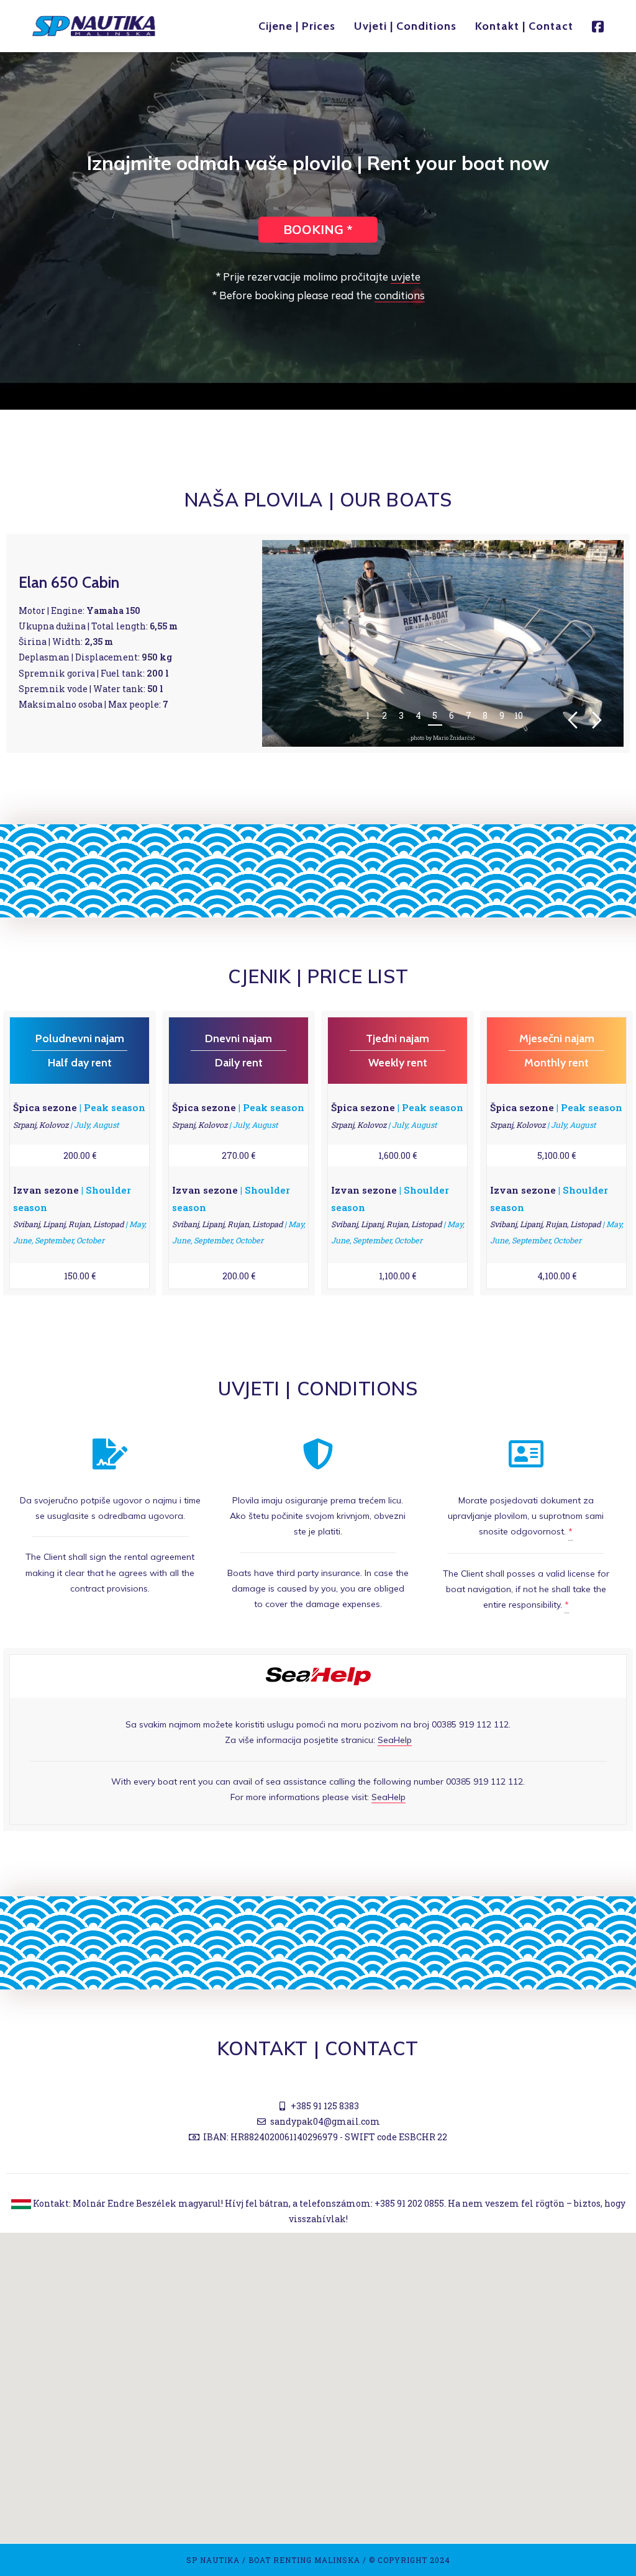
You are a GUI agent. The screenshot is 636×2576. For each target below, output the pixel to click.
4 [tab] (418, 715)
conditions (400, 295)
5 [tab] (435, 715)
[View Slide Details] (443, 643)
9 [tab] (502, 715)
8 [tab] (485, 715)
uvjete (406, 277)
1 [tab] (368, 715)
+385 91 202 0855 (409, 2203)
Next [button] (597, 720)
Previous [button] (573, 720)
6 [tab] (452, 715)
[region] (443, 643)
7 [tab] (469, 715)
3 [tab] (401, 715)
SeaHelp (395, 1740)
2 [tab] (384, 715)
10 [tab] (519, 715)
